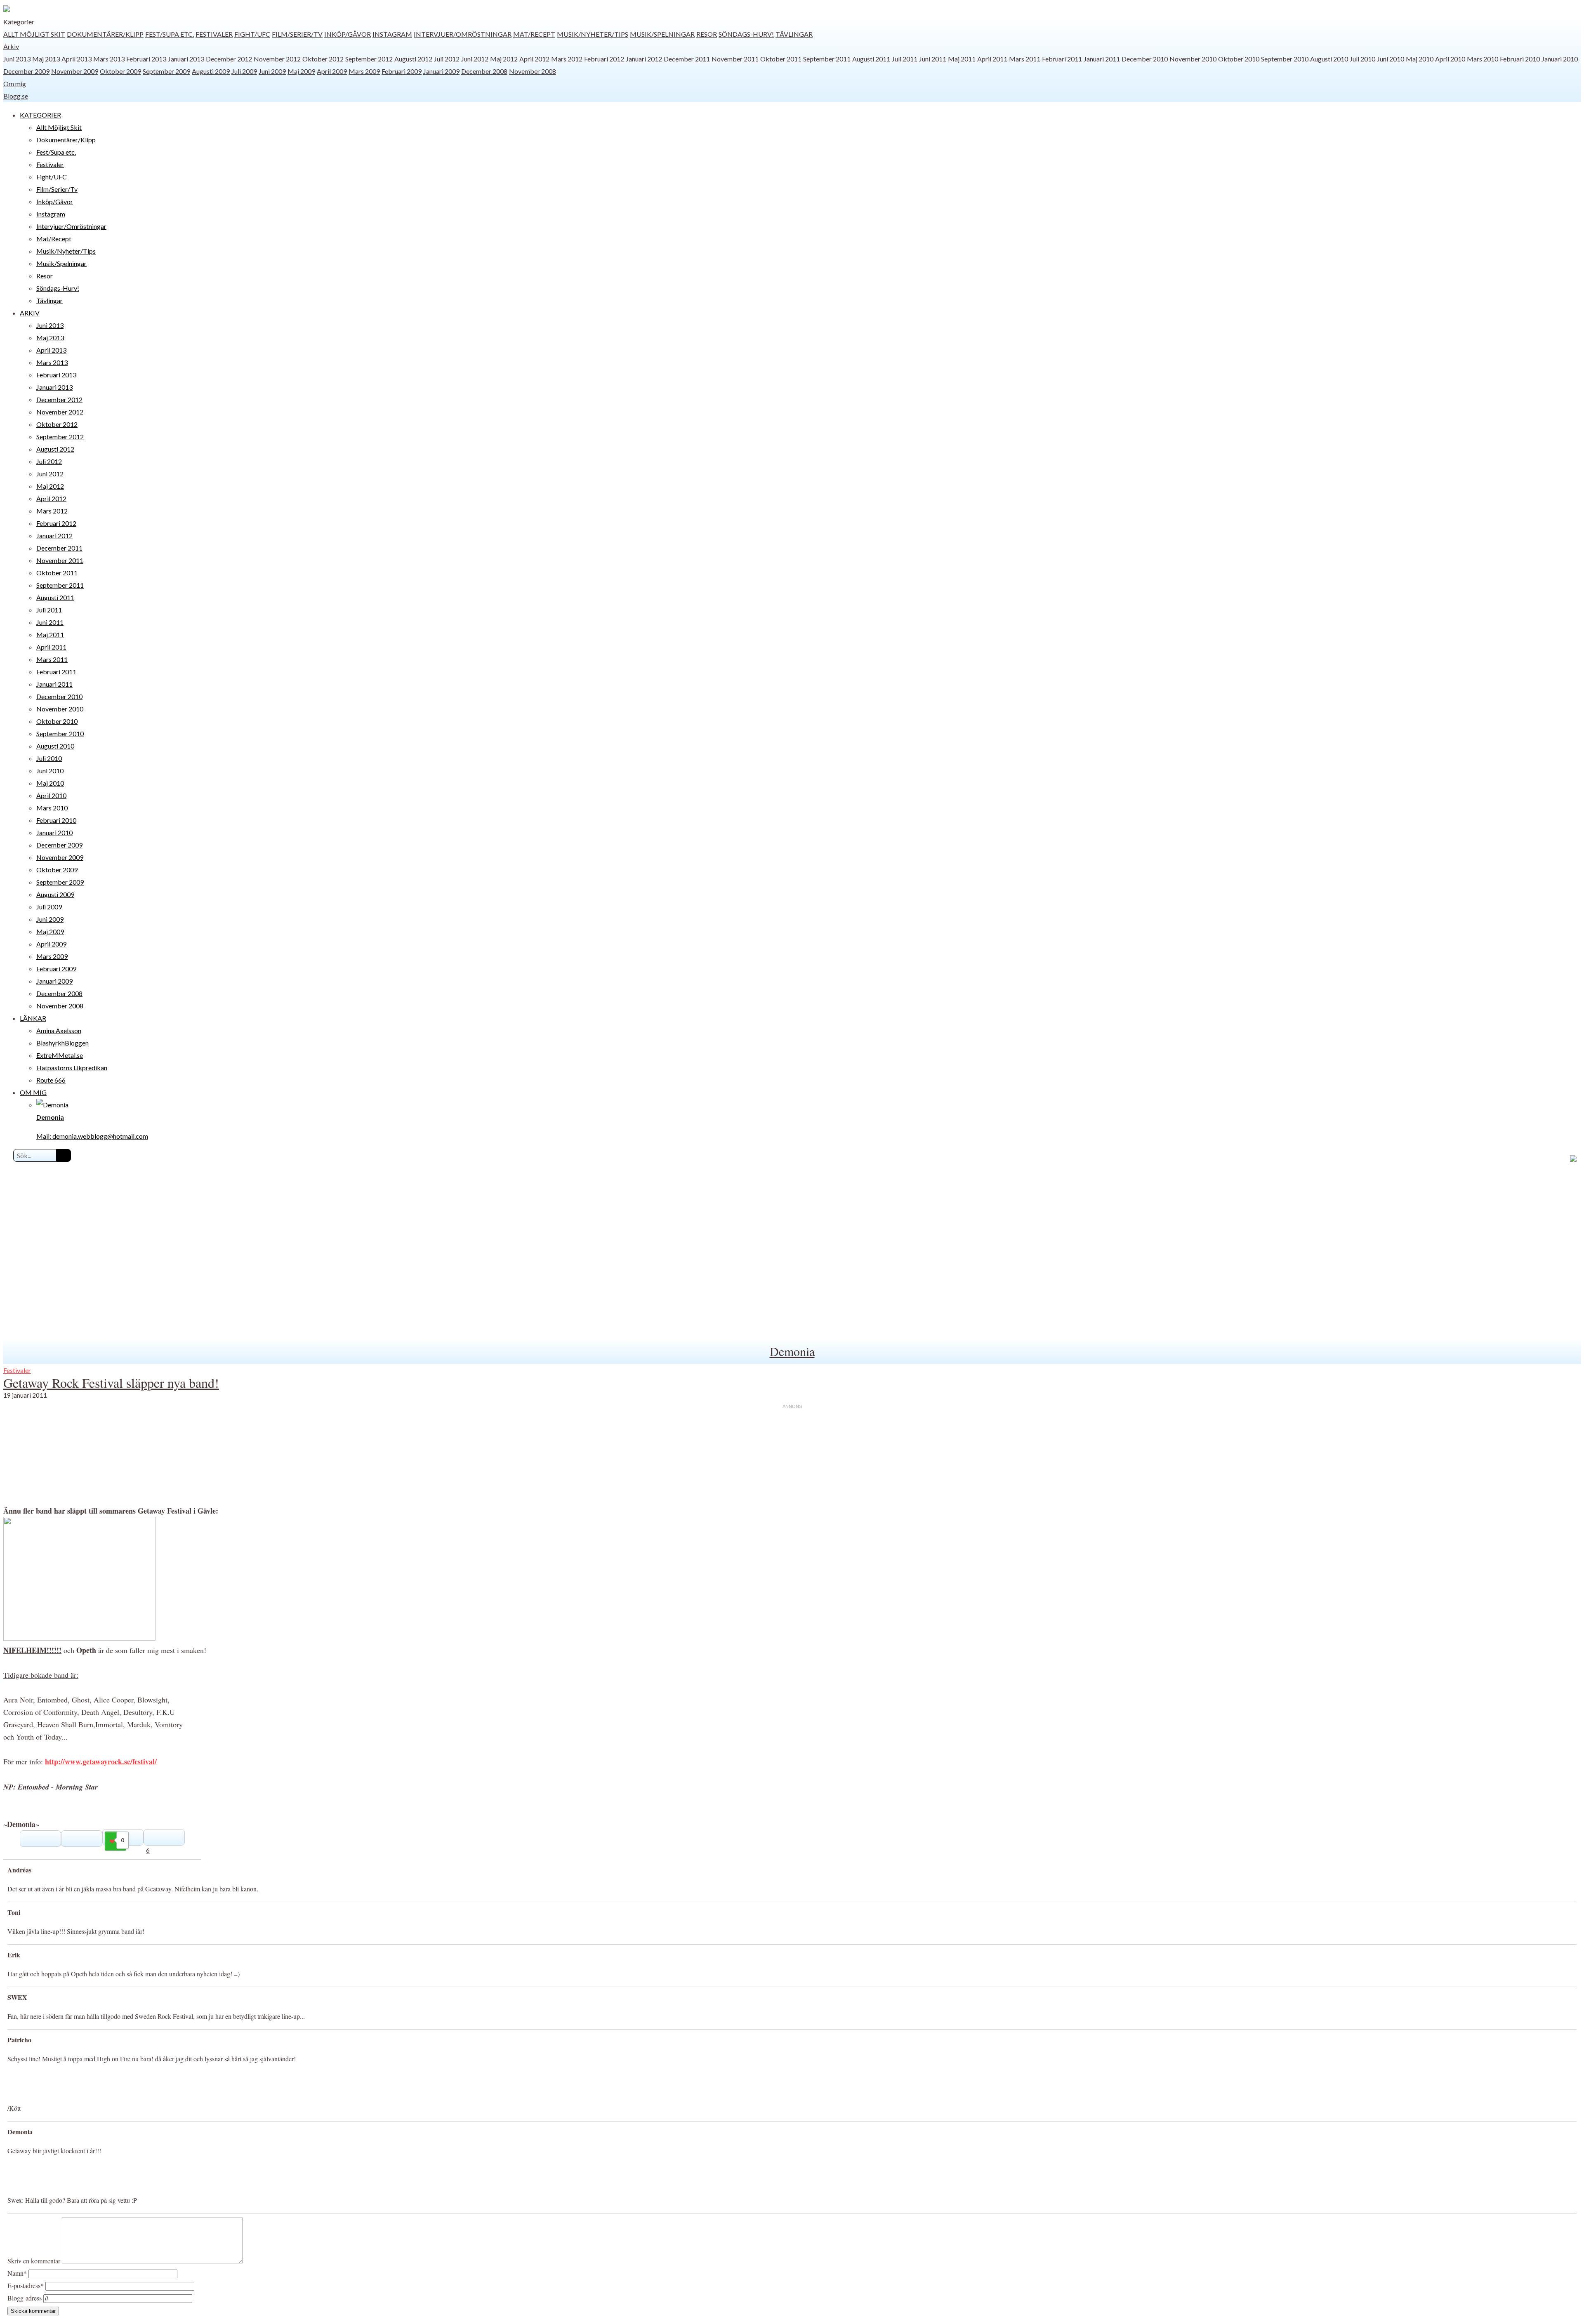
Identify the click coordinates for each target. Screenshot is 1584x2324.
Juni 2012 (475, 59)
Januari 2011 (1102, 59)
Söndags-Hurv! (746, 34)
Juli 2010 (1362, 59)
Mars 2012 (567, 59)
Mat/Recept (534, 34)
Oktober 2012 (323, 59)
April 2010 (1450, 59)
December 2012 (229, 59)
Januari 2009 (441, 71)
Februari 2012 (604, 59)
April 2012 (534, 59)
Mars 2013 (109, 59)
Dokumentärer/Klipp (105, 34)
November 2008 (533, 71)
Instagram (392, 34)
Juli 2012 (447, 59)
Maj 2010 (1420, 59)
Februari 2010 (1520, 59)
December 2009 (26, 71)
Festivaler (214, 34)
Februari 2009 (402, 71)
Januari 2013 (186, 59)
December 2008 (484, 71)
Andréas (19, 1870)
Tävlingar (794, 34)
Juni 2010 (1391, 59)
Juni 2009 (272, 71)
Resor (707, 34)
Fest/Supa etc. (170, 34)
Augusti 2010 (1329, 59)
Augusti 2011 (871, 59)
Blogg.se (16, 96)
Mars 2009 (364, 71)
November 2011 (735, 59)
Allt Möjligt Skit (34, 34)
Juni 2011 (933, 59)
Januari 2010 (1560, 59)
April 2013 (77, 59)
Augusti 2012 (413, 59)
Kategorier (19, 22)
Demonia (792, 1351)
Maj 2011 (962, 59)
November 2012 (277, 59)
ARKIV (30, 313)
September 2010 (1285, 59)
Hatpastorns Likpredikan (72, 1068)
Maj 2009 (301, 71)
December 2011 (687, 59)
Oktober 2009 (120, 71)
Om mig (15, 84)
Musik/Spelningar (662, 34)
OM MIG (33, 1092)
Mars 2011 (1025, 59)
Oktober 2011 (781, 59)
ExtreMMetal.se (60, 1055)
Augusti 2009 (211, 71)
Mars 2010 (1483, 59)
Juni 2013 (17, 59)
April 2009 (332, 71)
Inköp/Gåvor (348, 34)
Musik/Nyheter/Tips (593, 34)
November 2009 (75, 71)
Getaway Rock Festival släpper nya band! (111, 1383)
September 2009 (166, 71)
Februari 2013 (146, 59)
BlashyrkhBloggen (62, 1043)
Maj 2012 (504, 59)
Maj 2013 (46, 59)
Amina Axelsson (59, 1030)
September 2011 (827, 59)
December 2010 (1145, 59)
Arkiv (11, 46)
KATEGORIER (40, 115)
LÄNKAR (33, 1018)
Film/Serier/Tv (297, 34)
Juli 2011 (905, 59)
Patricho (19, 2040)
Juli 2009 (244, 71)
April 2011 (992, 59)
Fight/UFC (252, 34)
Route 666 (51, 1080)
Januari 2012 (644, 59)
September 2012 (369, 59)
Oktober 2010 (1239, 59)
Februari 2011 (1062, 59)
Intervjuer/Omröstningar (463, 34)
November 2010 (1193, 59)
